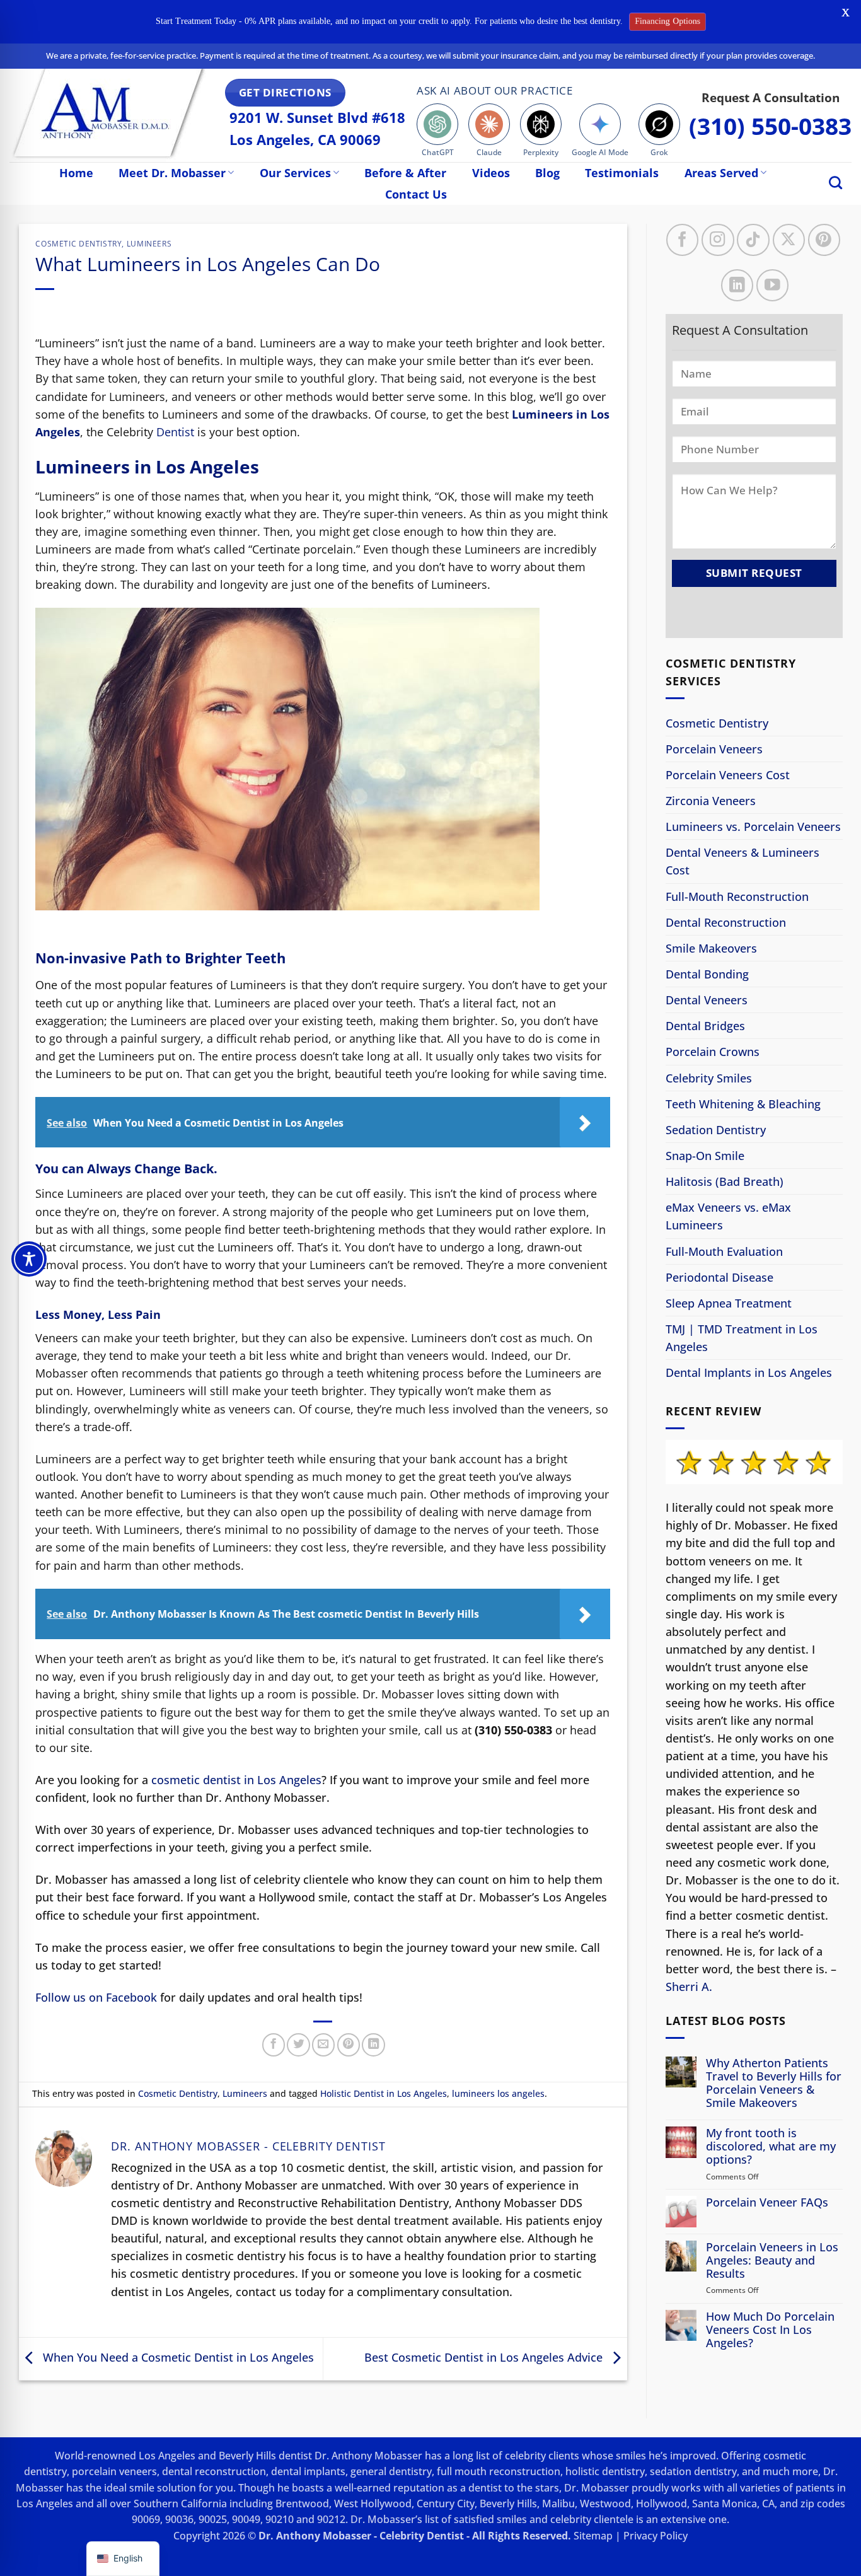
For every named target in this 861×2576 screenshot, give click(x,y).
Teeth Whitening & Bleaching (743, 1104)
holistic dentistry (605, 2471)
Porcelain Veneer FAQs (767, 2202)
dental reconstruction (214, 2471)
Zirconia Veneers (711, 801)
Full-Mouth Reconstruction (737, 896)
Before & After (405, 173)
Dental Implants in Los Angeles (749, 1372)
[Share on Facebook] (274, 2045)
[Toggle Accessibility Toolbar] (29, 1259)
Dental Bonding (707, 974)
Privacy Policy (656, 2536)
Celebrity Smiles (709, 1077)
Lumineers (149, 244)
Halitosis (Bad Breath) (725, 1181)
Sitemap (593, 2536)
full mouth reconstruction (499, 2471)
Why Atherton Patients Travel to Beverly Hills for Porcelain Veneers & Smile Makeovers (774, 2083)
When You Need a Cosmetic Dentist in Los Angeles (177, 2357)
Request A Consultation (771, 97)
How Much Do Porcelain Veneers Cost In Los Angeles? (770, 2329)
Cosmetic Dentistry (78, 244)
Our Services (295, 173)
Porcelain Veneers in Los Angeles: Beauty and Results (772, 2260)
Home (76, 173)
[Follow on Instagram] (718, 240)
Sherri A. (689, 1987)
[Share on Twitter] (298, 2045)
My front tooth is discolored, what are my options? (771, 2146)
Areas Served (721, 173)
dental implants (308, 2471)
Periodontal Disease (719, 1277)
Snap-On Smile (705, 1156)
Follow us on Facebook (96, 1997)
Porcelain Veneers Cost (728, 775)
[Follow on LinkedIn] (737, 285)
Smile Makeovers (711, 948)
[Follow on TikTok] (753, 240)
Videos (491, 173)
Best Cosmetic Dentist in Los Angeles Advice (485, 2357)
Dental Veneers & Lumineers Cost (743, 861)
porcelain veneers (114, 2471)
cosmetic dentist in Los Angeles (236, 1780)
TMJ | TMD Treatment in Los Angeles (742, 1338)
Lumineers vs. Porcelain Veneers (753, 827)
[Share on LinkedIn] (373, 2045)
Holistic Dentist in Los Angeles (384, 2093)
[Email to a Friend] (323, 2045)
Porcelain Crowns (713, 1052)
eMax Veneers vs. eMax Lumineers (728, 1216)
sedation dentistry (693, 2471)
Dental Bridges (705, 1026)
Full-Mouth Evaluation (724, 1251)
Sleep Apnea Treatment (729, 1303)
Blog (547, 173)
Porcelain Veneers (714, 749)
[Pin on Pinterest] (349, 2045)
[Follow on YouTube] (772, 285)
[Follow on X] (788, 240)
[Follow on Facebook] (682, 240)
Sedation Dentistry (716, 1130)
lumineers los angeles (498, 2093)
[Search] (835, 183)
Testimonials (622, 173)
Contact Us (416, 194)
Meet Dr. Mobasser (172, 173)
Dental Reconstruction (726, 922)
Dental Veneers (707, 1000)
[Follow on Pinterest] (823, 240)
